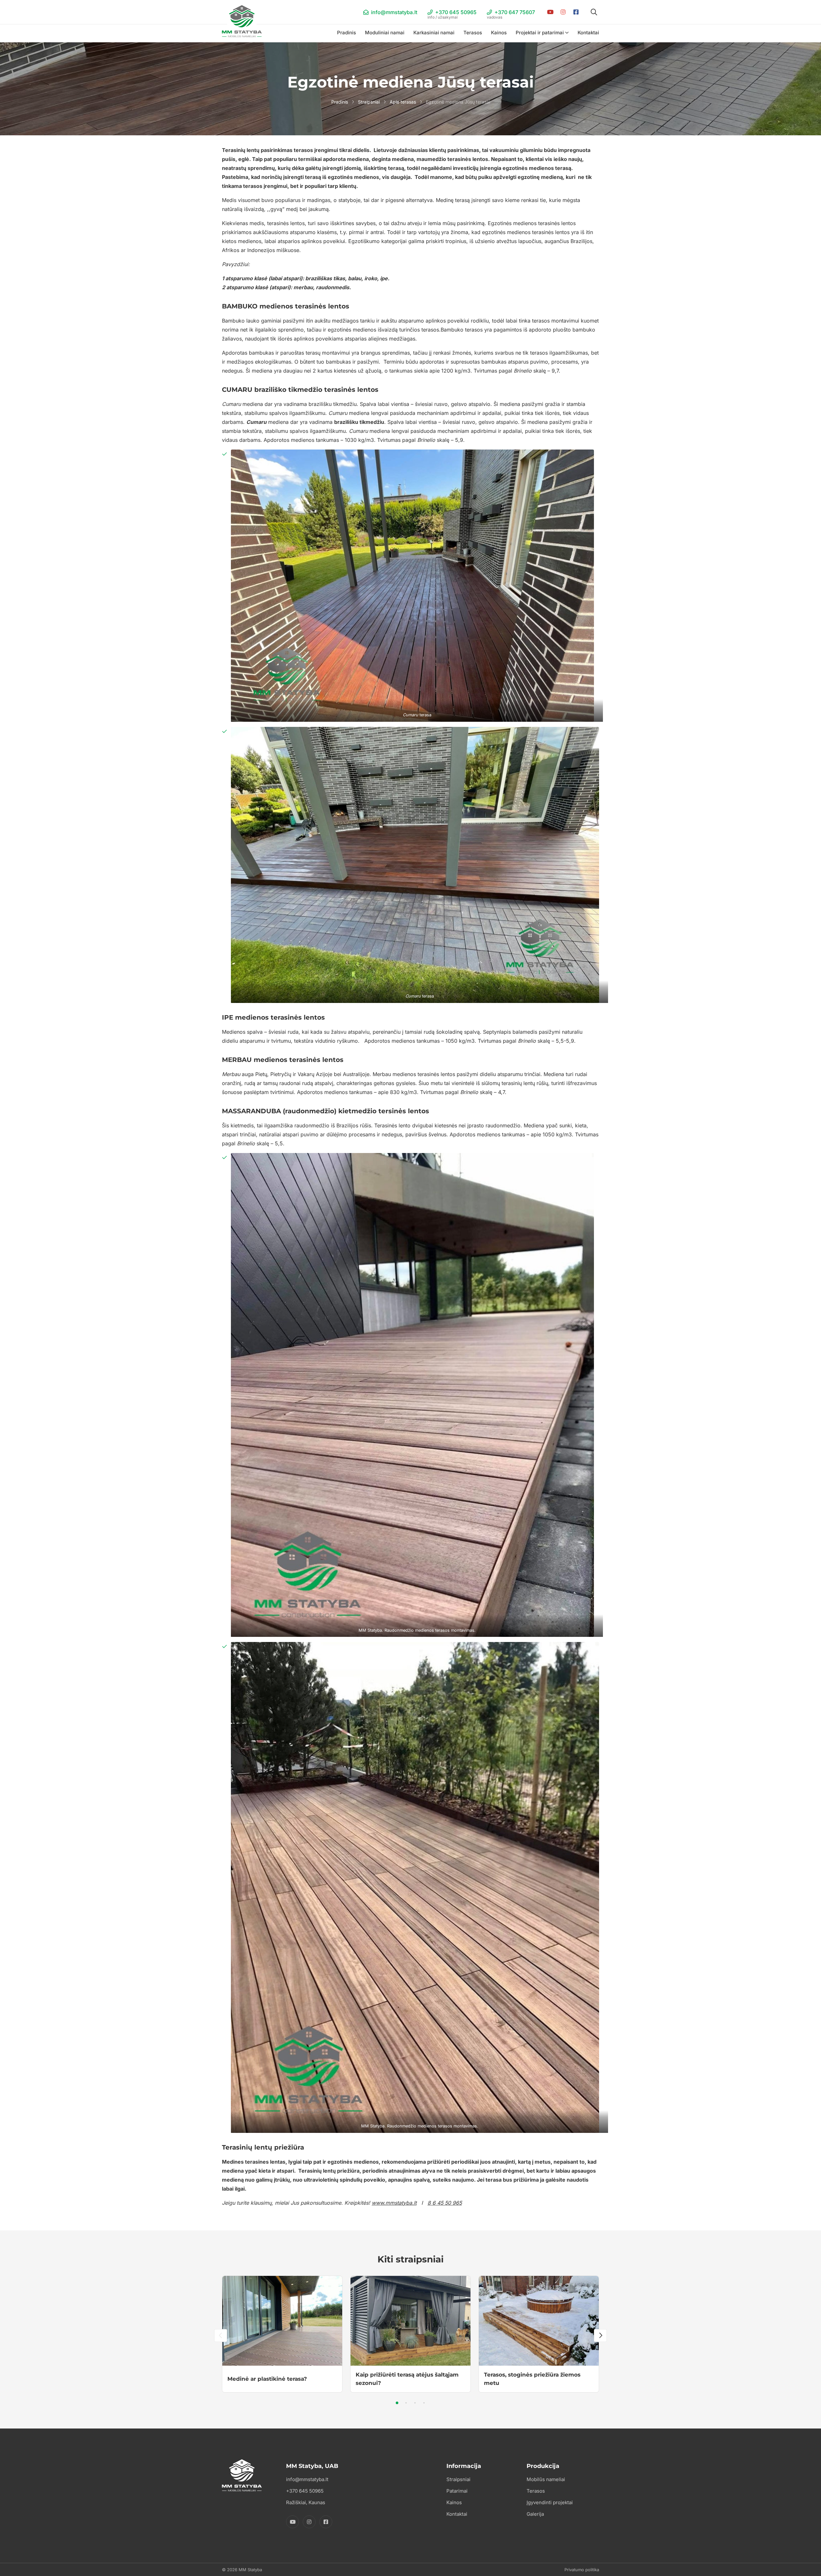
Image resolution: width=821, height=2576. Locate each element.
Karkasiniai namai (434, 33)
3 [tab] (415, 2403)
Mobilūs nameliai (546, 2479)
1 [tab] (397, 2403)
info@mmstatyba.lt (394, 12)
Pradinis (347, 33)
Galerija (535, 2514)
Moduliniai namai (385, 33)
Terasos (473, 33)
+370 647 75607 (511, 13)
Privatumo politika (582, 2570)
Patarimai (457, 2491)
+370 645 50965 (452, 13)
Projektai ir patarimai (540, 33)
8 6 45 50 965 (445, 2203)
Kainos (499, 33)
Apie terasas (403, 102)
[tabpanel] (282, 2334)
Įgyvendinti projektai (550, 2502)
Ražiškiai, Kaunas (306, 2502)
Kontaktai (588, 33)
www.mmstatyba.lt (394, 2203)
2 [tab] (406, 2403)
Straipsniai (369, 102)
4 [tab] (424, 2403)
